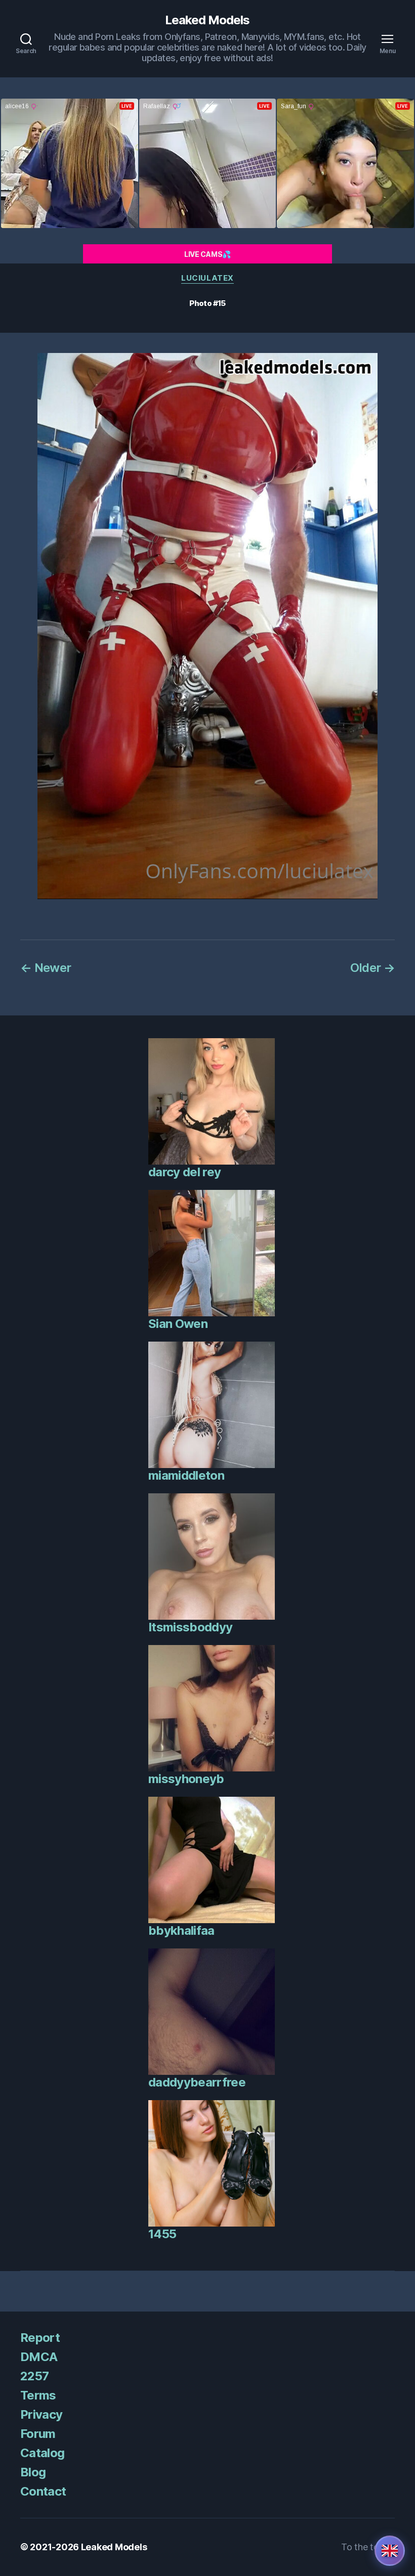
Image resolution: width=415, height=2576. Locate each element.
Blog (33, 2472)
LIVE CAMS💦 (207, 254)
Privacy (41, 2414)
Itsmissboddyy (190, 1627)
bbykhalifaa (181, 1930)
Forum (38, 2434)
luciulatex (207, 278)
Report (40, 2338)
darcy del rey (184, 1172)
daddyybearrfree (197, 2082)
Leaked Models (207, 20)
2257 (34, 2376)
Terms (38, 2395)
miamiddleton (186, 1475)
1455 (162, 2234)
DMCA (39, 2357)
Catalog (42, 2453)
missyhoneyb (186, 1779)
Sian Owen (178, 1324)
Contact (43, 2491)
